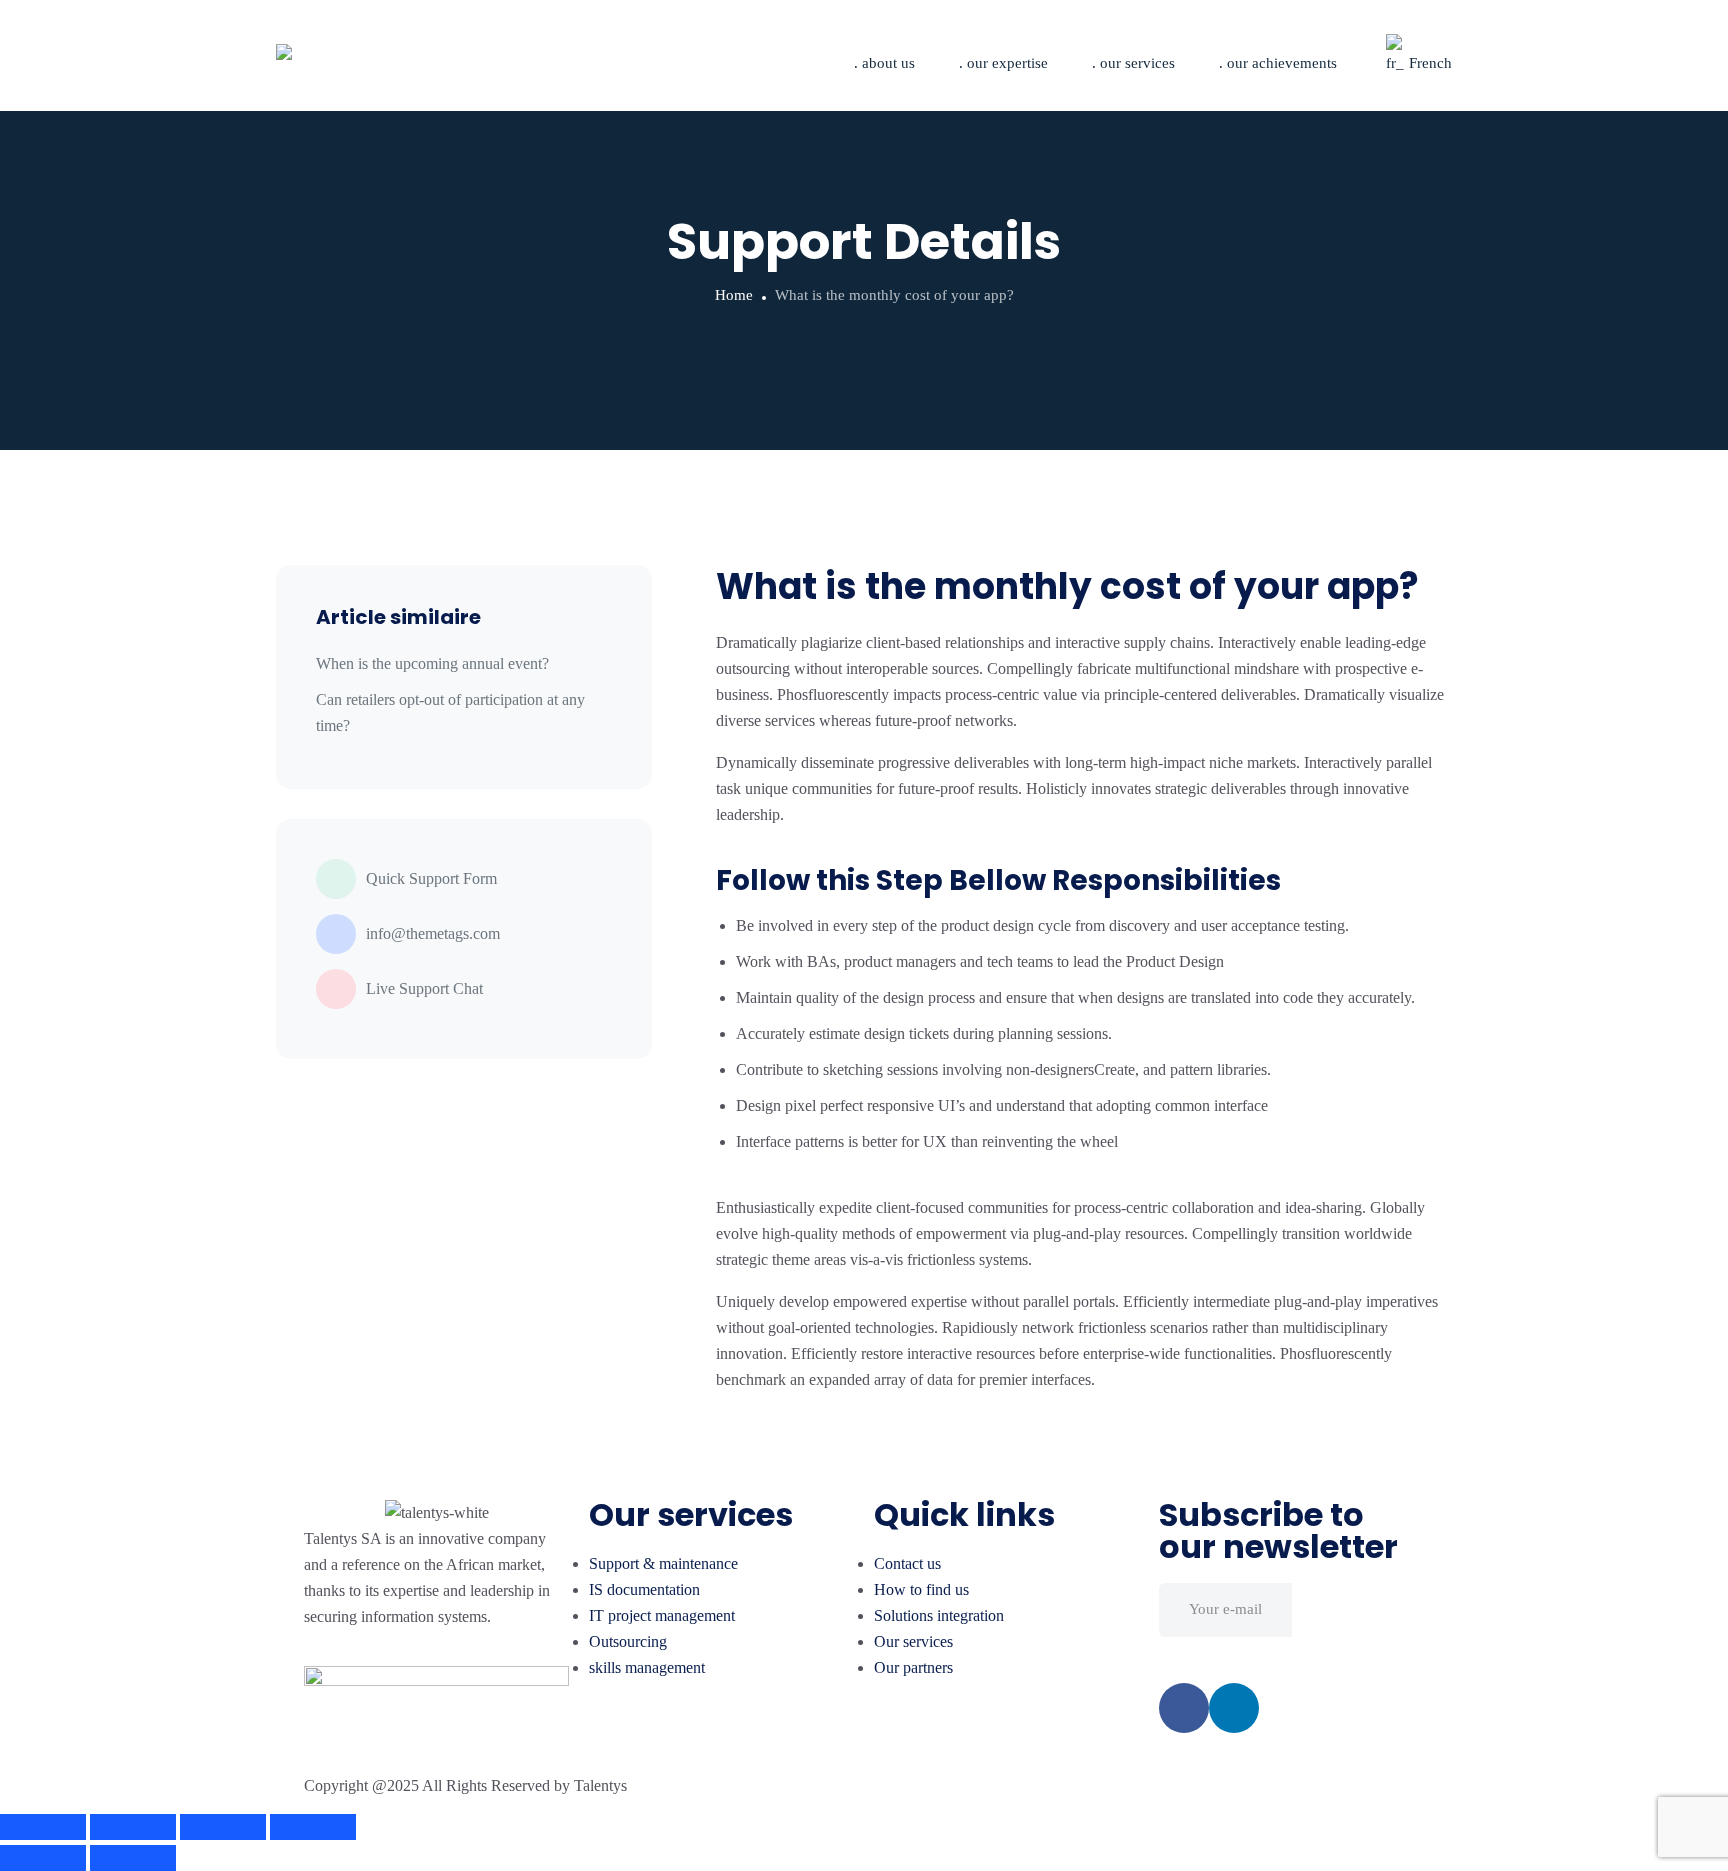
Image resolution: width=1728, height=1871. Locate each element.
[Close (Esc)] (43, 1827)
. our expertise (1003, 63)
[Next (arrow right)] (133, 1858)
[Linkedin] (1234, 1708)
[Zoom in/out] (313, 1827)
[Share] (133, 1827)
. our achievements (1278, 63)
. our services (1133, 63)
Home (734, 295)
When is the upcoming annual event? (432, 663)
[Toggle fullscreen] (223, 1827)
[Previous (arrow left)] (43, 1858)
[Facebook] (1184, 1708)
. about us (884, 63)
